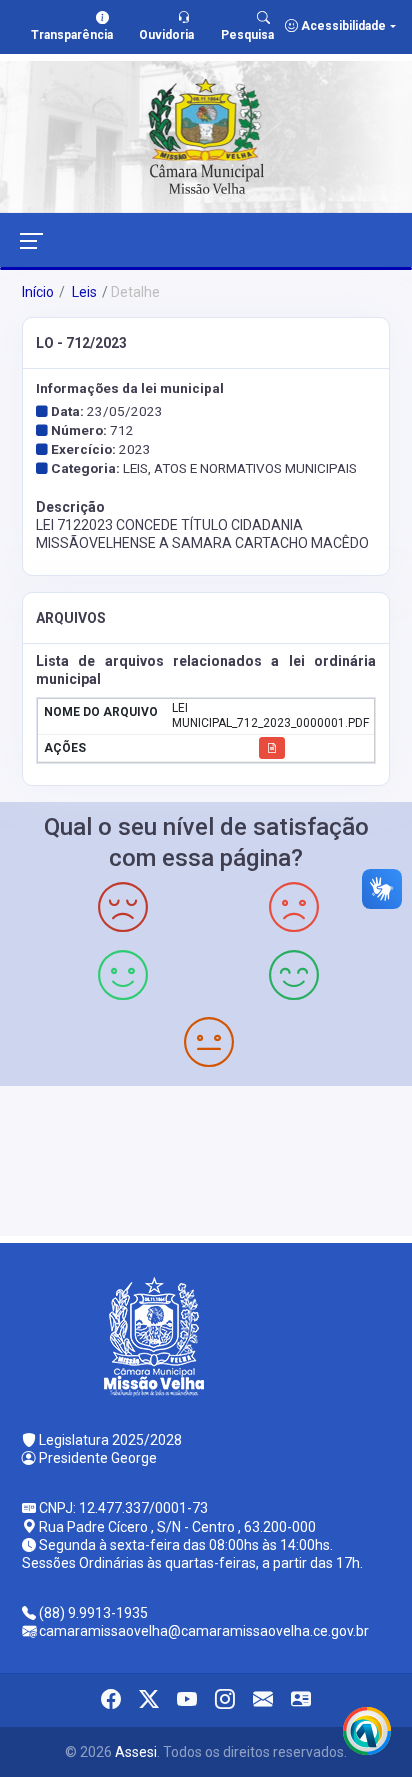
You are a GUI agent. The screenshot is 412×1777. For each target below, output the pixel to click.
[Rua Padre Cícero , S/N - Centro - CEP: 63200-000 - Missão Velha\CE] (206, 1158)
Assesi (136, 1752)
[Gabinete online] (301, 1700)
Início (38, 292)
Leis (83, 292)
